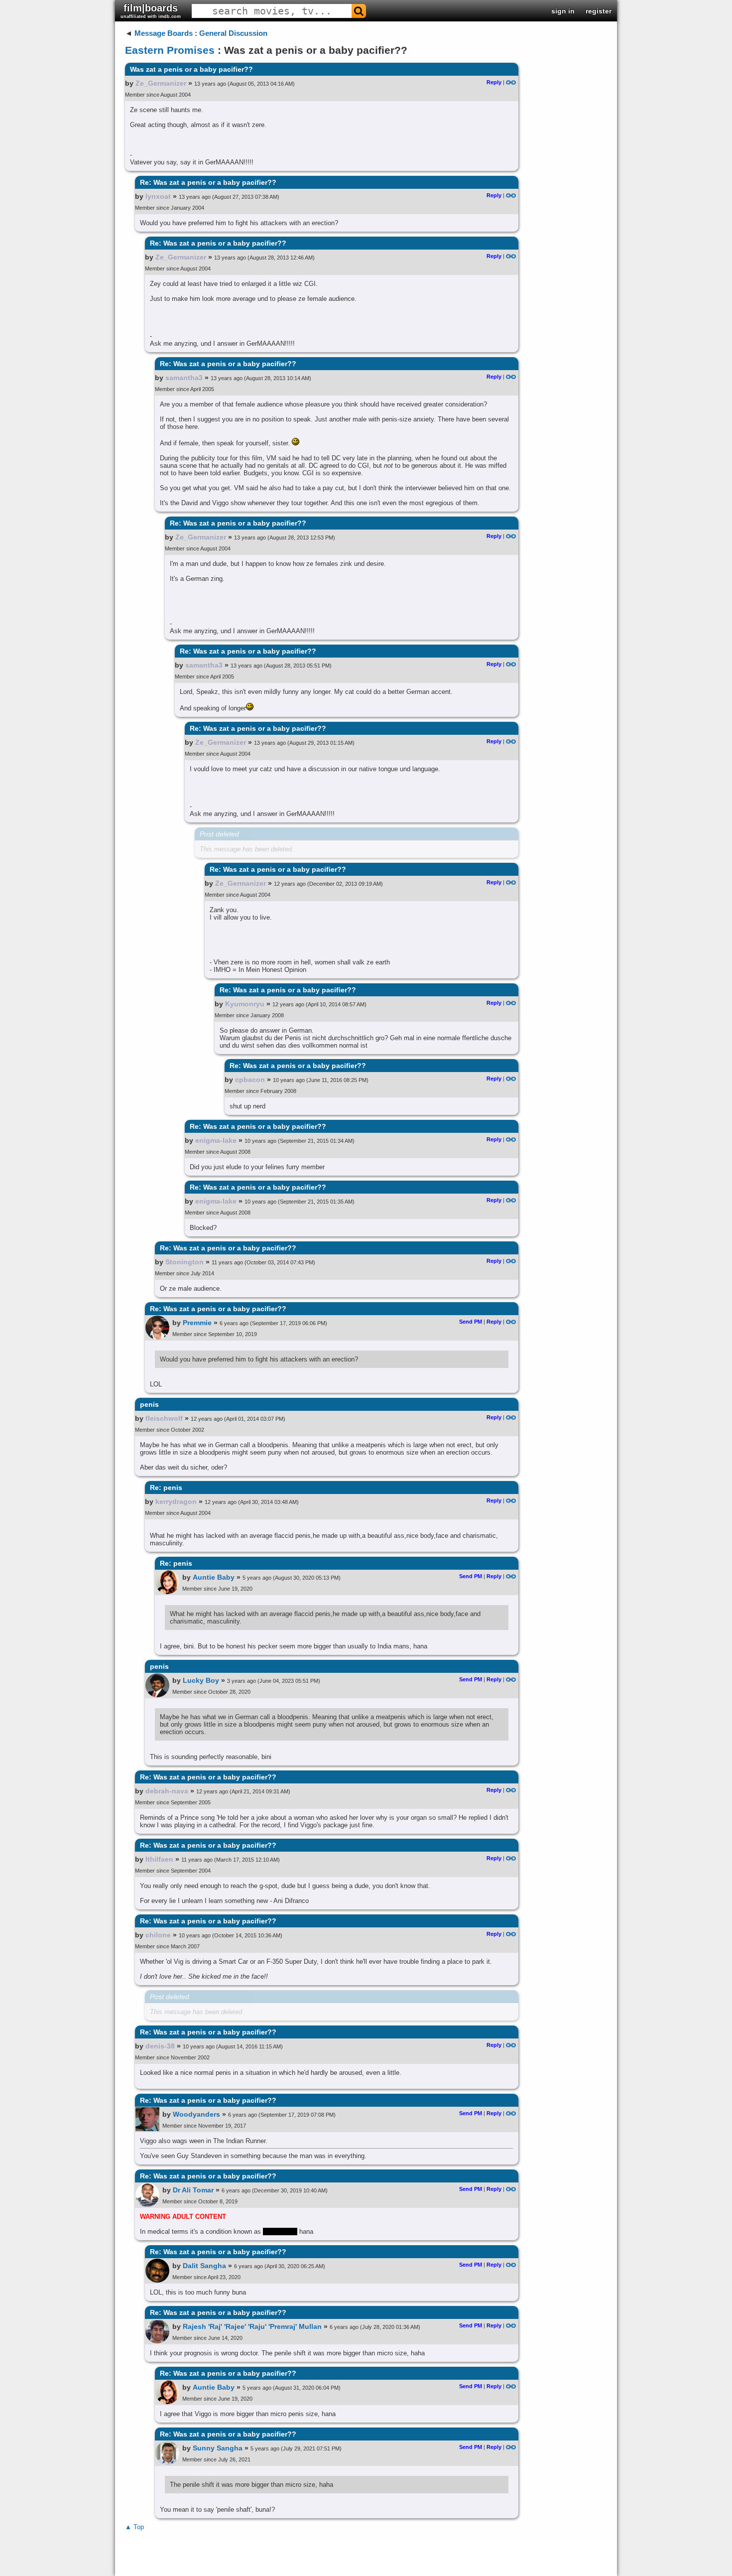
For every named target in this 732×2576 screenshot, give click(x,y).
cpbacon (250, 1080)
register (599, 11)
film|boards (151, 11)
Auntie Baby (214, 1577)
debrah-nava (167, 1791)
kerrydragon (176, 1501)
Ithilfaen (159, 1859)
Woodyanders (196, 2114)
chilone (158, 1935)
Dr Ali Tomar (193, 2190)
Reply (494, 82)
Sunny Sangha (218, 2448)
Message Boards (164, 33)
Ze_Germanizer (161, 83)
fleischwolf (164, 1418)
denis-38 (160, 2046)
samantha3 (184, 378)
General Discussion (233, 33)
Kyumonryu (245, 1004)
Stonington (184, 1262)
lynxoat (158, 196)
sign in (563, 11)
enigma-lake (216, 1140)
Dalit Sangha (204, 2266)
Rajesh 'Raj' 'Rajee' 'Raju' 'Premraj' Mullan (252, 2326)
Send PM (471, 1322)
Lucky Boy (201, 1680)
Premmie (197, 1323)
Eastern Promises (170, 50)
